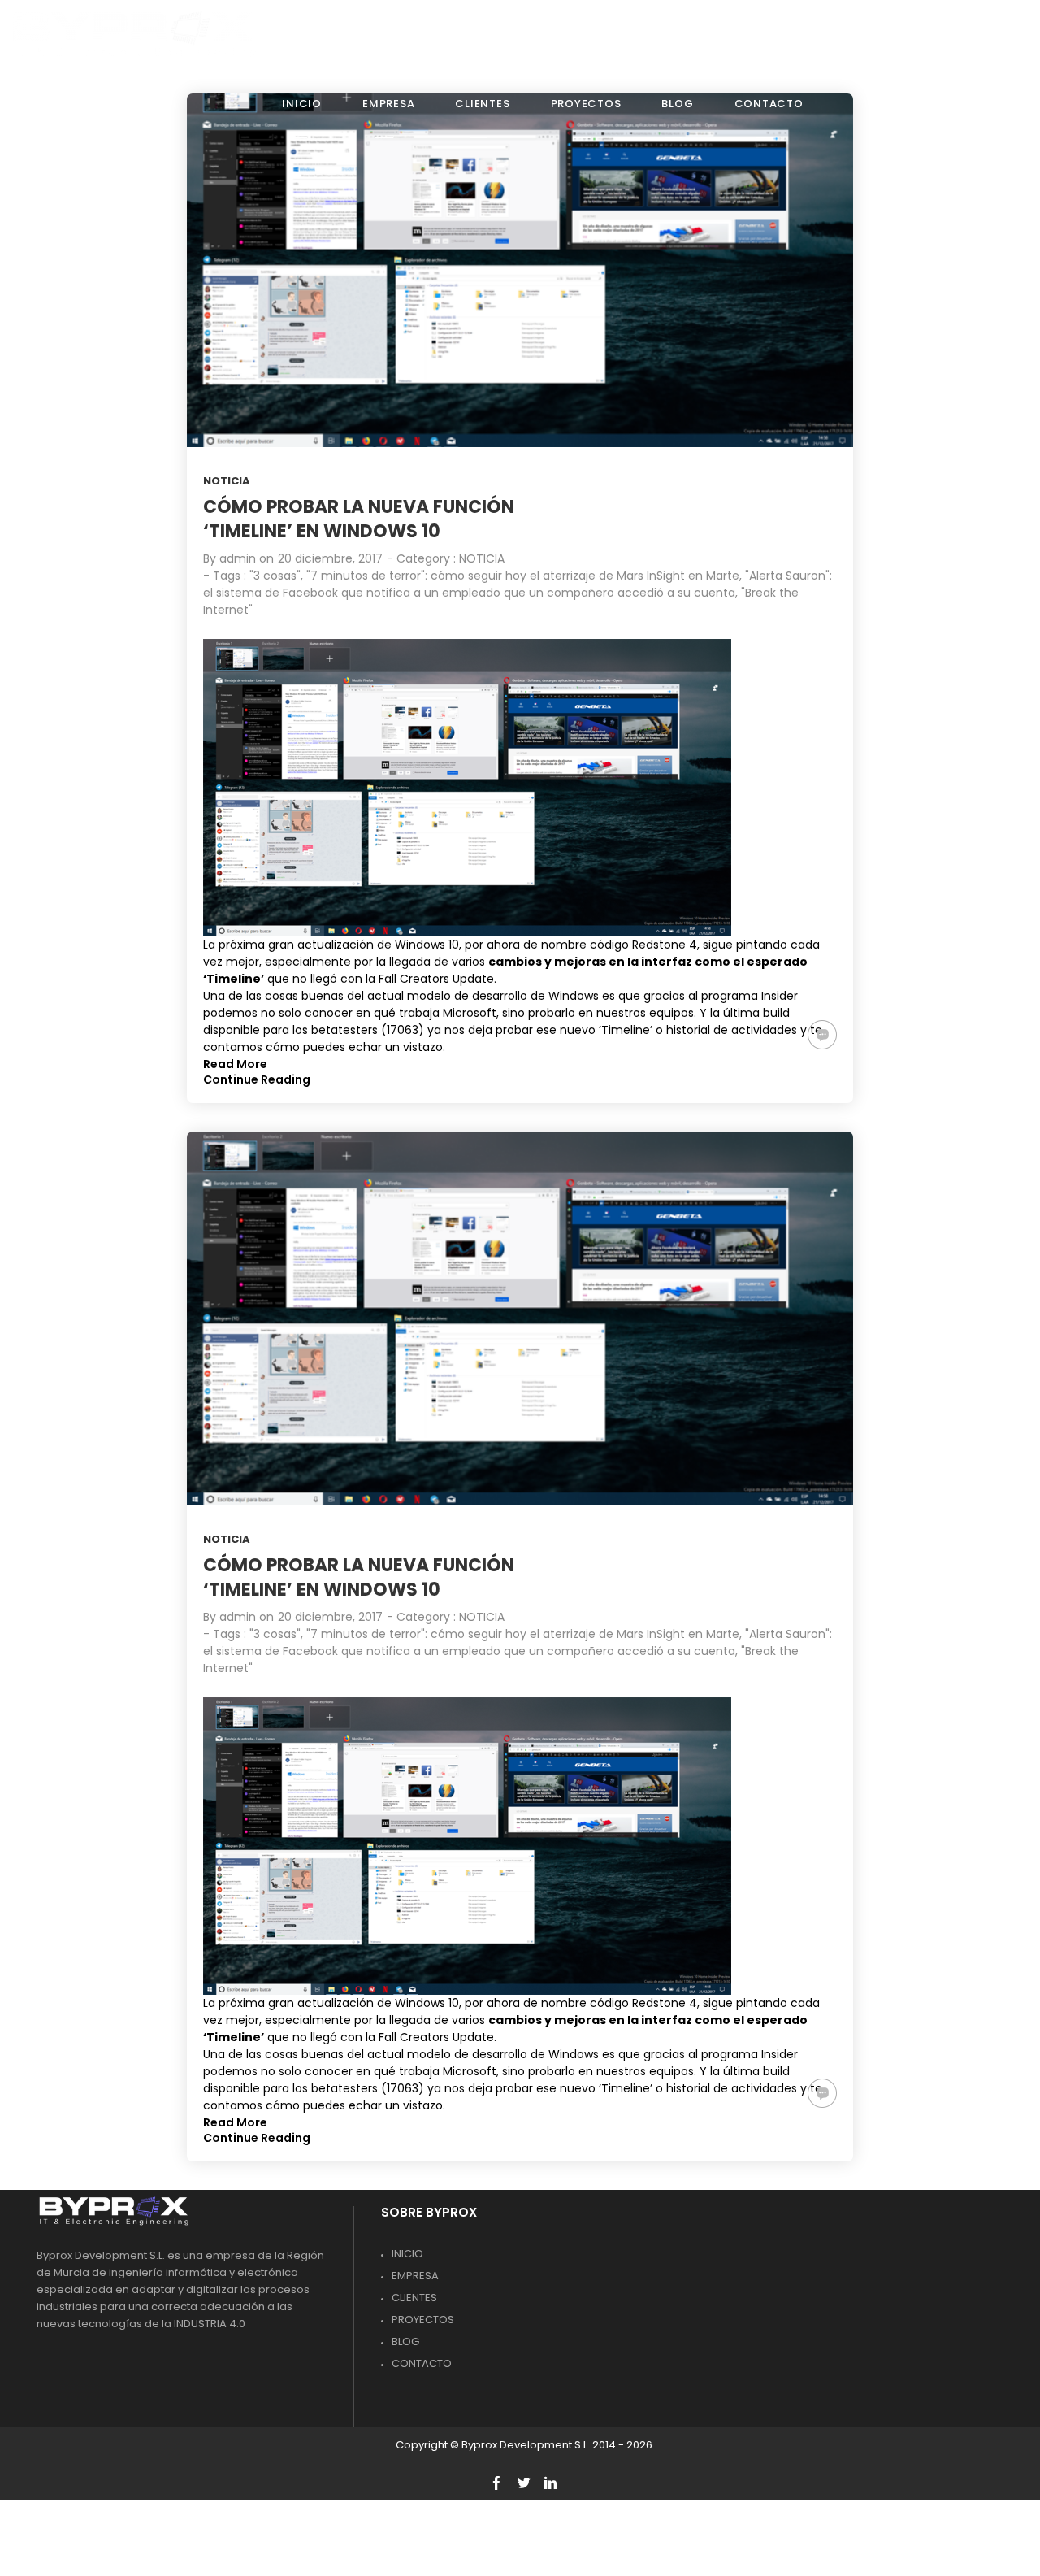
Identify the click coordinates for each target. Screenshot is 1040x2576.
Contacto (422, 2363)
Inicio (407, 2254)
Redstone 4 (665, 945)
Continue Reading (257, 1079)
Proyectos (423, 2320)
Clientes (414, 2298)
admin (238, 558)
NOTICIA (227, 481)
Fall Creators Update (436, 979)
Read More (235, 1064)
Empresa (415, 2276)
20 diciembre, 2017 (330, 558)
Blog (405, 2341)
